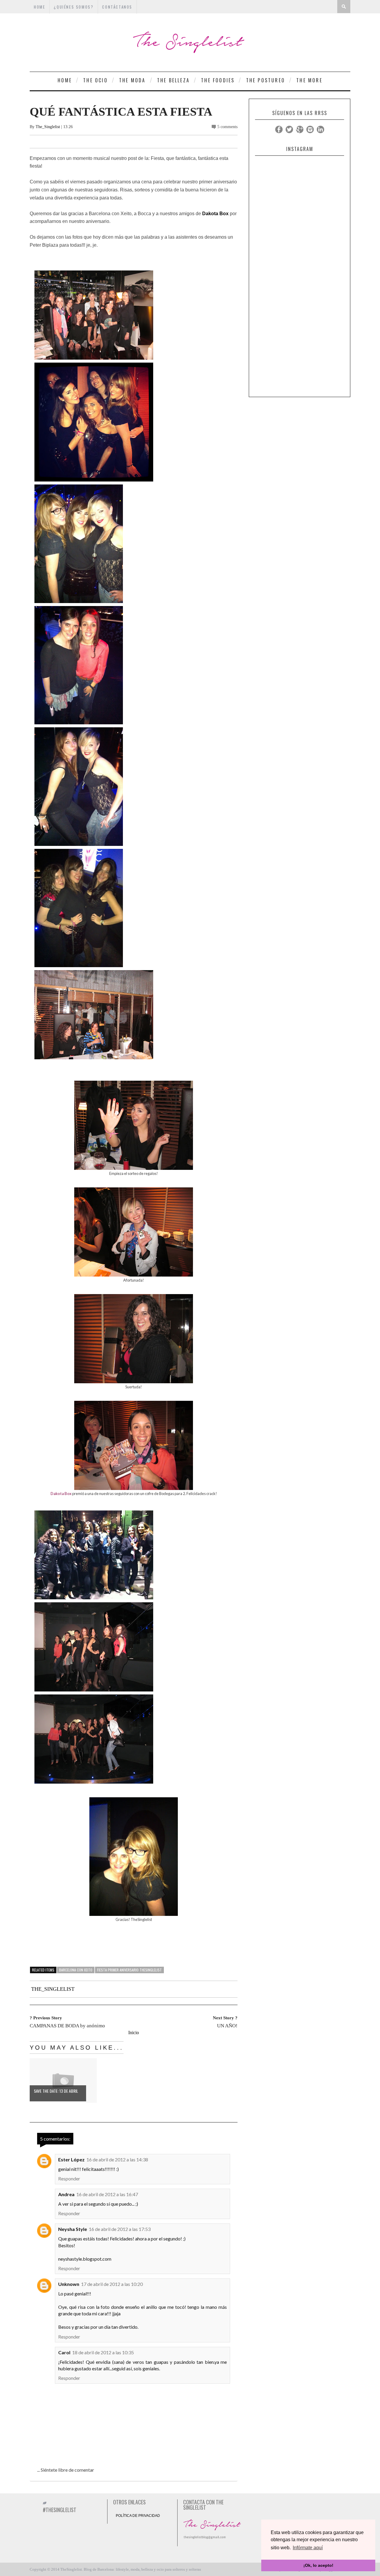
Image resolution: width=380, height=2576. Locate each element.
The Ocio (95, 80)
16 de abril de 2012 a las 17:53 (120, 2229)
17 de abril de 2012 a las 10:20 (112, 2284)
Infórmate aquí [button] (308, 2548)
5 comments (227, 127)
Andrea (66, 2194)
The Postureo (266, 80)
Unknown (69, 2284)
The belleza (173, 80)
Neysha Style (73, 2229)
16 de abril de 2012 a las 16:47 (107, 2194)
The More (309, 80)
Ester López (71, 2159)
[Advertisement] (300, 305)
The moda (132, 80)
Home (65, 80)
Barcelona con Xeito (76, 1970)
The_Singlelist (48, 127)
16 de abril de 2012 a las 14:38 (117, 2159)
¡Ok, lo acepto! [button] (318, 2565)
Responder (69, 2178)
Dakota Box (215, 214)
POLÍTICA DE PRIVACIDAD (138, 2516)
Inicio (134, 2033)
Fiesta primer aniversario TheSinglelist (129, 1970)
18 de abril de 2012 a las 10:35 (103, 2352)
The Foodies (218, 80)
